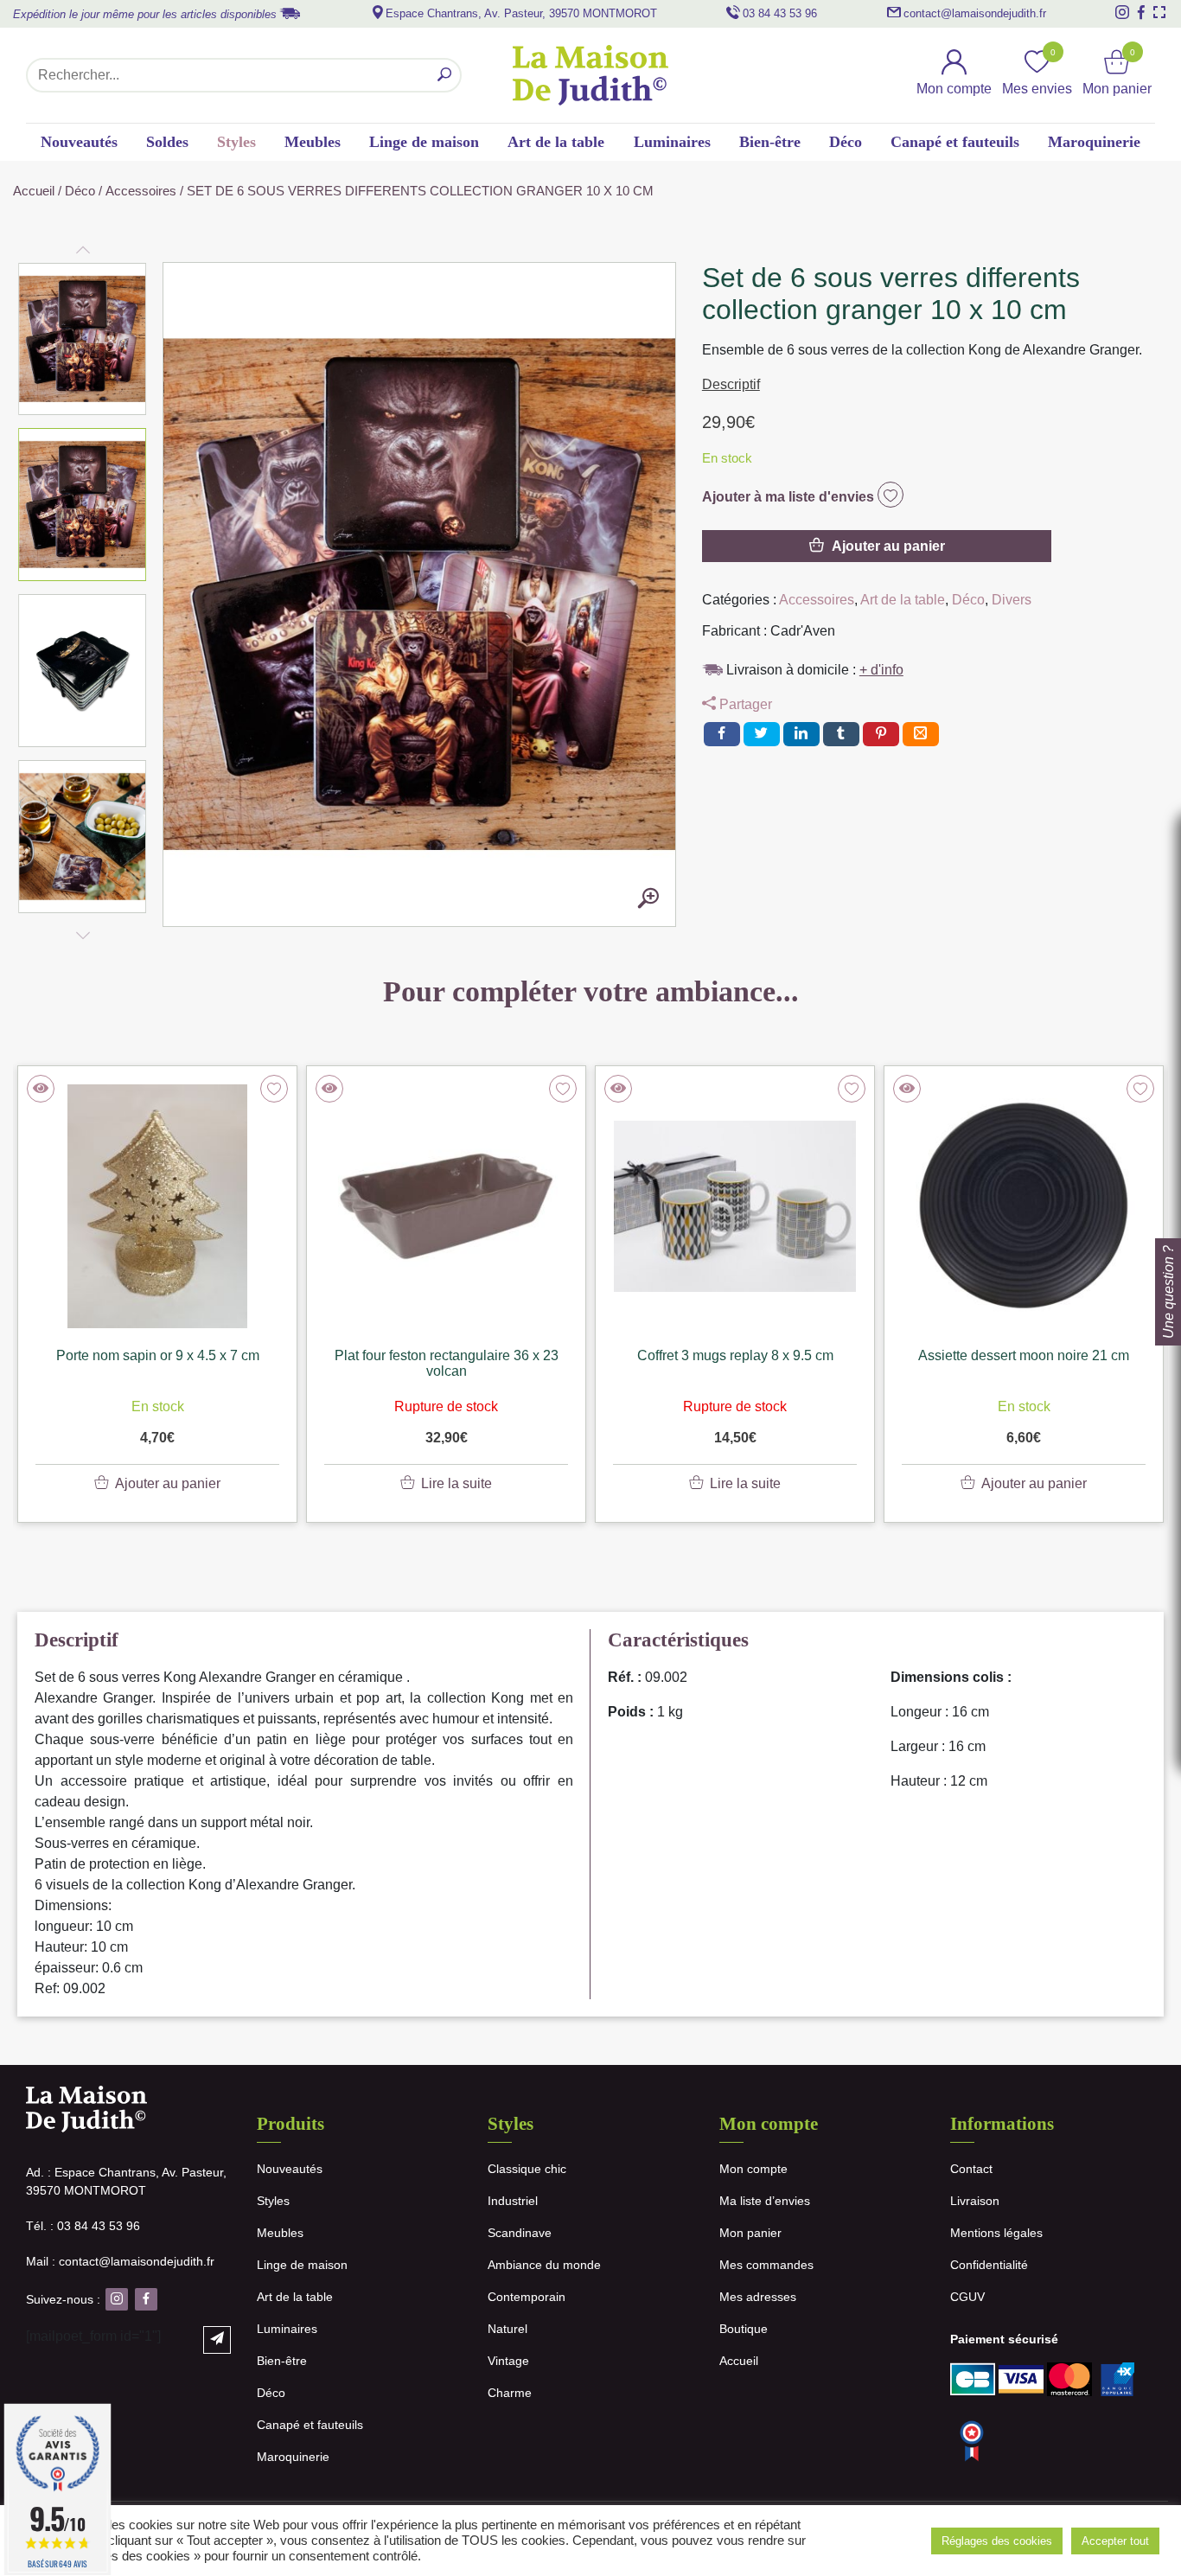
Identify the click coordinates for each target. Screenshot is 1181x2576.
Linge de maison (424, 142)
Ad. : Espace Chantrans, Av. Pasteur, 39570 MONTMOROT (126, 2181)
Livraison (975, 2201)
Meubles (313, 142)
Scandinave (520, 2233)
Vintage (508, 2361)
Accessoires (141, 191)
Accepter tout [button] (1115, 2541)
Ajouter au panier (888, 546)
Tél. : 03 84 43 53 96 (83, 2226)
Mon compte (753, 2169)
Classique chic (527, 2169)
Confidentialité (989, 2265)
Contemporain (527, 2297)
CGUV (967, 2297)
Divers (1012, 600)
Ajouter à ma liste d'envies (790, 497)
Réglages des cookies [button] (997, 2541)
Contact (971, 2169)
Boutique (744, 2329)
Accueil (34, 191)
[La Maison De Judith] (590, 75)
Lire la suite (456, 1483)
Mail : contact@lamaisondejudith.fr (120, 2261)
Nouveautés (79, 142)
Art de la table (556, 142)
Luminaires (672, 142)
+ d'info (881, 670)
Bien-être (770, 142)
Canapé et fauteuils (955, 142)
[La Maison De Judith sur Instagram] (1122, 12)
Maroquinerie (1094, 142)
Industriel (513, 2201)
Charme (510, 2393)
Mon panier (750, 2233)
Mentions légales (996, 2233)
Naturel (508, 2329)
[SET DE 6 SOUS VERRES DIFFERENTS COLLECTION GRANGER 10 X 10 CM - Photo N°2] (648, 899)
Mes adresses (758, 2297)
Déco (846, 142)
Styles (236, 142)
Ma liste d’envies (765, 2201)
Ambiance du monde (544, 2265)
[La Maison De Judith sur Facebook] (1141, 12)
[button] (83, 339)
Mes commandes (766, 2265)
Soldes (167, 142)
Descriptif (731, 384)
